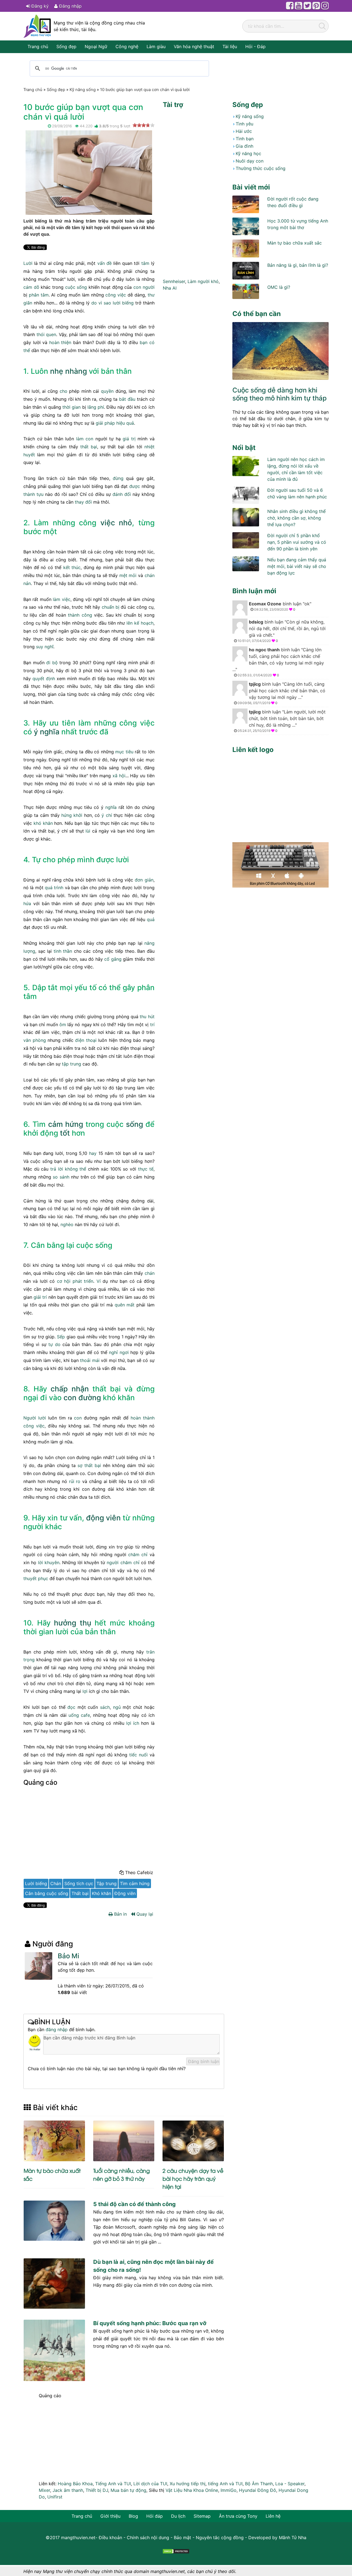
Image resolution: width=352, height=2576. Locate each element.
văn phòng (35, 1040)
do (94, 303)
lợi (85, 1691)
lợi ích (133, 1723)
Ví (99, 1281)
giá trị (129, 439)
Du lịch (178, 2516)
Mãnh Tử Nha (293, 2537)
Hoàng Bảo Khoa (75, 2484)
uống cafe (79, 1715)
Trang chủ (38, 46)
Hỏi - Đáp (255, 46)
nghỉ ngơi (119, 1352)
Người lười (35, 1418)
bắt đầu (127, 399)
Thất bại (80, 1893)
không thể (76, 1169)
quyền (107, 391)
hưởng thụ (73, 1623)
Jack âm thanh (68, 2490)
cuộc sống (76, 287)
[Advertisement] (89, 1829)
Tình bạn (245, 139)
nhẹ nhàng (68, 371)
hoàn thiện (60, 342)
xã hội (119, 776)
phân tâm (39, 295)
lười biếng (123, 303)
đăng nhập (57, 2030)
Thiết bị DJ (97, 2490)
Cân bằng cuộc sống (47, 1893)
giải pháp (105, 423)
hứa (27, 903)
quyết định (44, 679)
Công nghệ (127, 46)
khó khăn (43, 823)
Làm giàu (156, 46)
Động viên (125, 1893)
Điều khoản (110, 2537)
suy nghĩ (45, 647)
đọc (71, 1707)
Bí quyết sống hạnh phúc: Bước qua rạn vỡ (150, 2323)
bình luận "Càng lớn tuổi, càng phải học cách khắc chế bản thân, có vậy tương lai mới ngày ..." (278, 662)
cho (64, 391)
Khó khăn (101, 1893)
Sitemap (202, 2516)
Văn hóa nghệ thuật (194, 46)
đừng (118, 478)
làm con (85, 439)
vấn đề (105, 263)
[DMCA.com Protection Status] (176, 2551)
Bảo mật (182, 2537)
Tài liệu (230, 46)
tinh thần (63, 951)
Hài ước (244, 131)
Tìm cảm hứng (135, 1883)
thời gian (71, 407)
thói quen (46, 334)
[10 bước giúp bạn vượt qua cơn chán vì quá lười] (89, 172)
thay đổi (83, 502)
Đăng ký (39, 6)
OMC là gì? (279, 287)
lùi (88, 831)
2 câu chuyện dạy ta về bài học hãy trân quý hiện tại (193, 2178)
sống (134, 1124)
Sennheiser (174, 281)
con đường (82, 1397)
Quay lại (144, 1914)
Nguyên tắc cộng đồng (220, 2537)
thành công (80, 615)
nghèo (67, 1224)
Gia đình (244, 146)
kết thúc (72, 567)
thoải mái (90, 1360)
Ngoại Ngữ (96, 46)
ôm (63, 1025)
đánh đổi (122, 494)
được (135, 486)
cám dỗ (31, 287)
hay (93, 1153)
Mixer (44, 2490)
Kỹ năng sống (250, 116)
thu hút (147, 1017)
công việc (116, 295)
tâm (145, 263)
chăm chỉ (138, 1555)
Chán (56, 1883)
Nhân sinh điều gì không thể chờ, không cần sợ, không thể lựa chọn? (296, 518)
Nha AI (170, 288)
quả (151, 919)
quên (120, 1305)
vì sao (105, 303)
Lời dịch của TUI (150, 2484)
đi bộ (52, 663)
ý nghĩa (47, 732)
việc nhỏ (116, 523)
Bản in (120, 1914)
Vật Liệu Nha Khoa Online (192, 2490)
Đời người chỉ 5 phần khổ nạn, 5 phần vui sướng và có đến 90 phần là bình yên (297, 542)
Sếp (61, 1337)
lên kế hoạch (140, 623)
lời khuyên (49, 1562)
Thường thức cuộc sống (261, 168)
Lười (28, 263)
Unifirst (55, 2497)
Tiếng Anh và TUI (113, 2484)
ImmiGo (229, 2490)
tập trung (71, 1064)
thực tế (146, 1169)
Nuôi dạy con (250, 161)
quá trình (54, 888)
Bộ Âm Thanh (259, 2484)
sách (105, 1707)
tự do (54, 1344)
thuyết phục (36, 1578)
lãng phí (96, 407)
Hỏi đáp (155, 2516)
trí (152, 1025)
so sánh (61, 1177)
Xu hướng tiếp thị (188, 2484)
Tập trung (107, 1883)
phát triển (83, 1281)
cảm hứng (66, 1124)
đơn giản (144, 880)
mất (130, 1305)
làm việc (61, 599)
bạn (144, 342)
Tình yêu (244, 124)
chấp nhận (70, 1389)
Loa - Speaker (290, 2484)
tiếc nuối (138, 1755)
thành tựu (33, 494)
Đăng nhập (70, 6)
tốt (65, 1133)
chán (150, 1273)
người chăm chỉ (123, 1562)
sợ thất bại (89, 1465)
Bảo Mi (68, 1956)
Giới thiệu (110, 2516)
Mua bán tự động (128, 2490)
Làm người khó (203, 281)
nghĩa (111, 807)
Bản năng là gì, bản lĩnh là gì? (298, 265)
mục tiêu (124, 752)
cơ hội (64, 1281)
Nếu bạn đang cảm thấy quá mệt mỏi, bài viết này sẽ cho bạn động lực (297, 566)
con (78, 1418)
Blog (133, 2516)
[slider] (144, 125)
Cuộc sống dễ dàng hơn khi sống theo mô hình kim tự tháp (280, 394)
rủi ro (75, 1481)
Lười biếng (36, 1883)
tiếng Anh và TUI (225, 2484)
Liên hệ (273, 2516)
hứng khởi (72, 815)
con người (144, 287)
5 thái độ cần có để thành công (134, 2204)
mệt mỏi (128, 575)
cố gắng (113, 959)
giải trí (40, 1297)
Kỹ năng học (248, 153)
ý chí (107, 815)
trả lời (57, 1169)
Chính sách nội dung (148, 2537)
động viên (103, 1518)
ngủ (117, 1707)
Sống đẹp (66, 46)
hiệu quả (125, 423)
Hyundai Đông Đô (258, 2490)
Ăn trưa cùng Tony (238, 2516)
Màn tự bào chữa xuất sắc (295, 243)
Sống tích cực (79, 1883)
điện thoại (86, 1040)
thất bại (89, 447)
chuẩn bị (111, 607)
